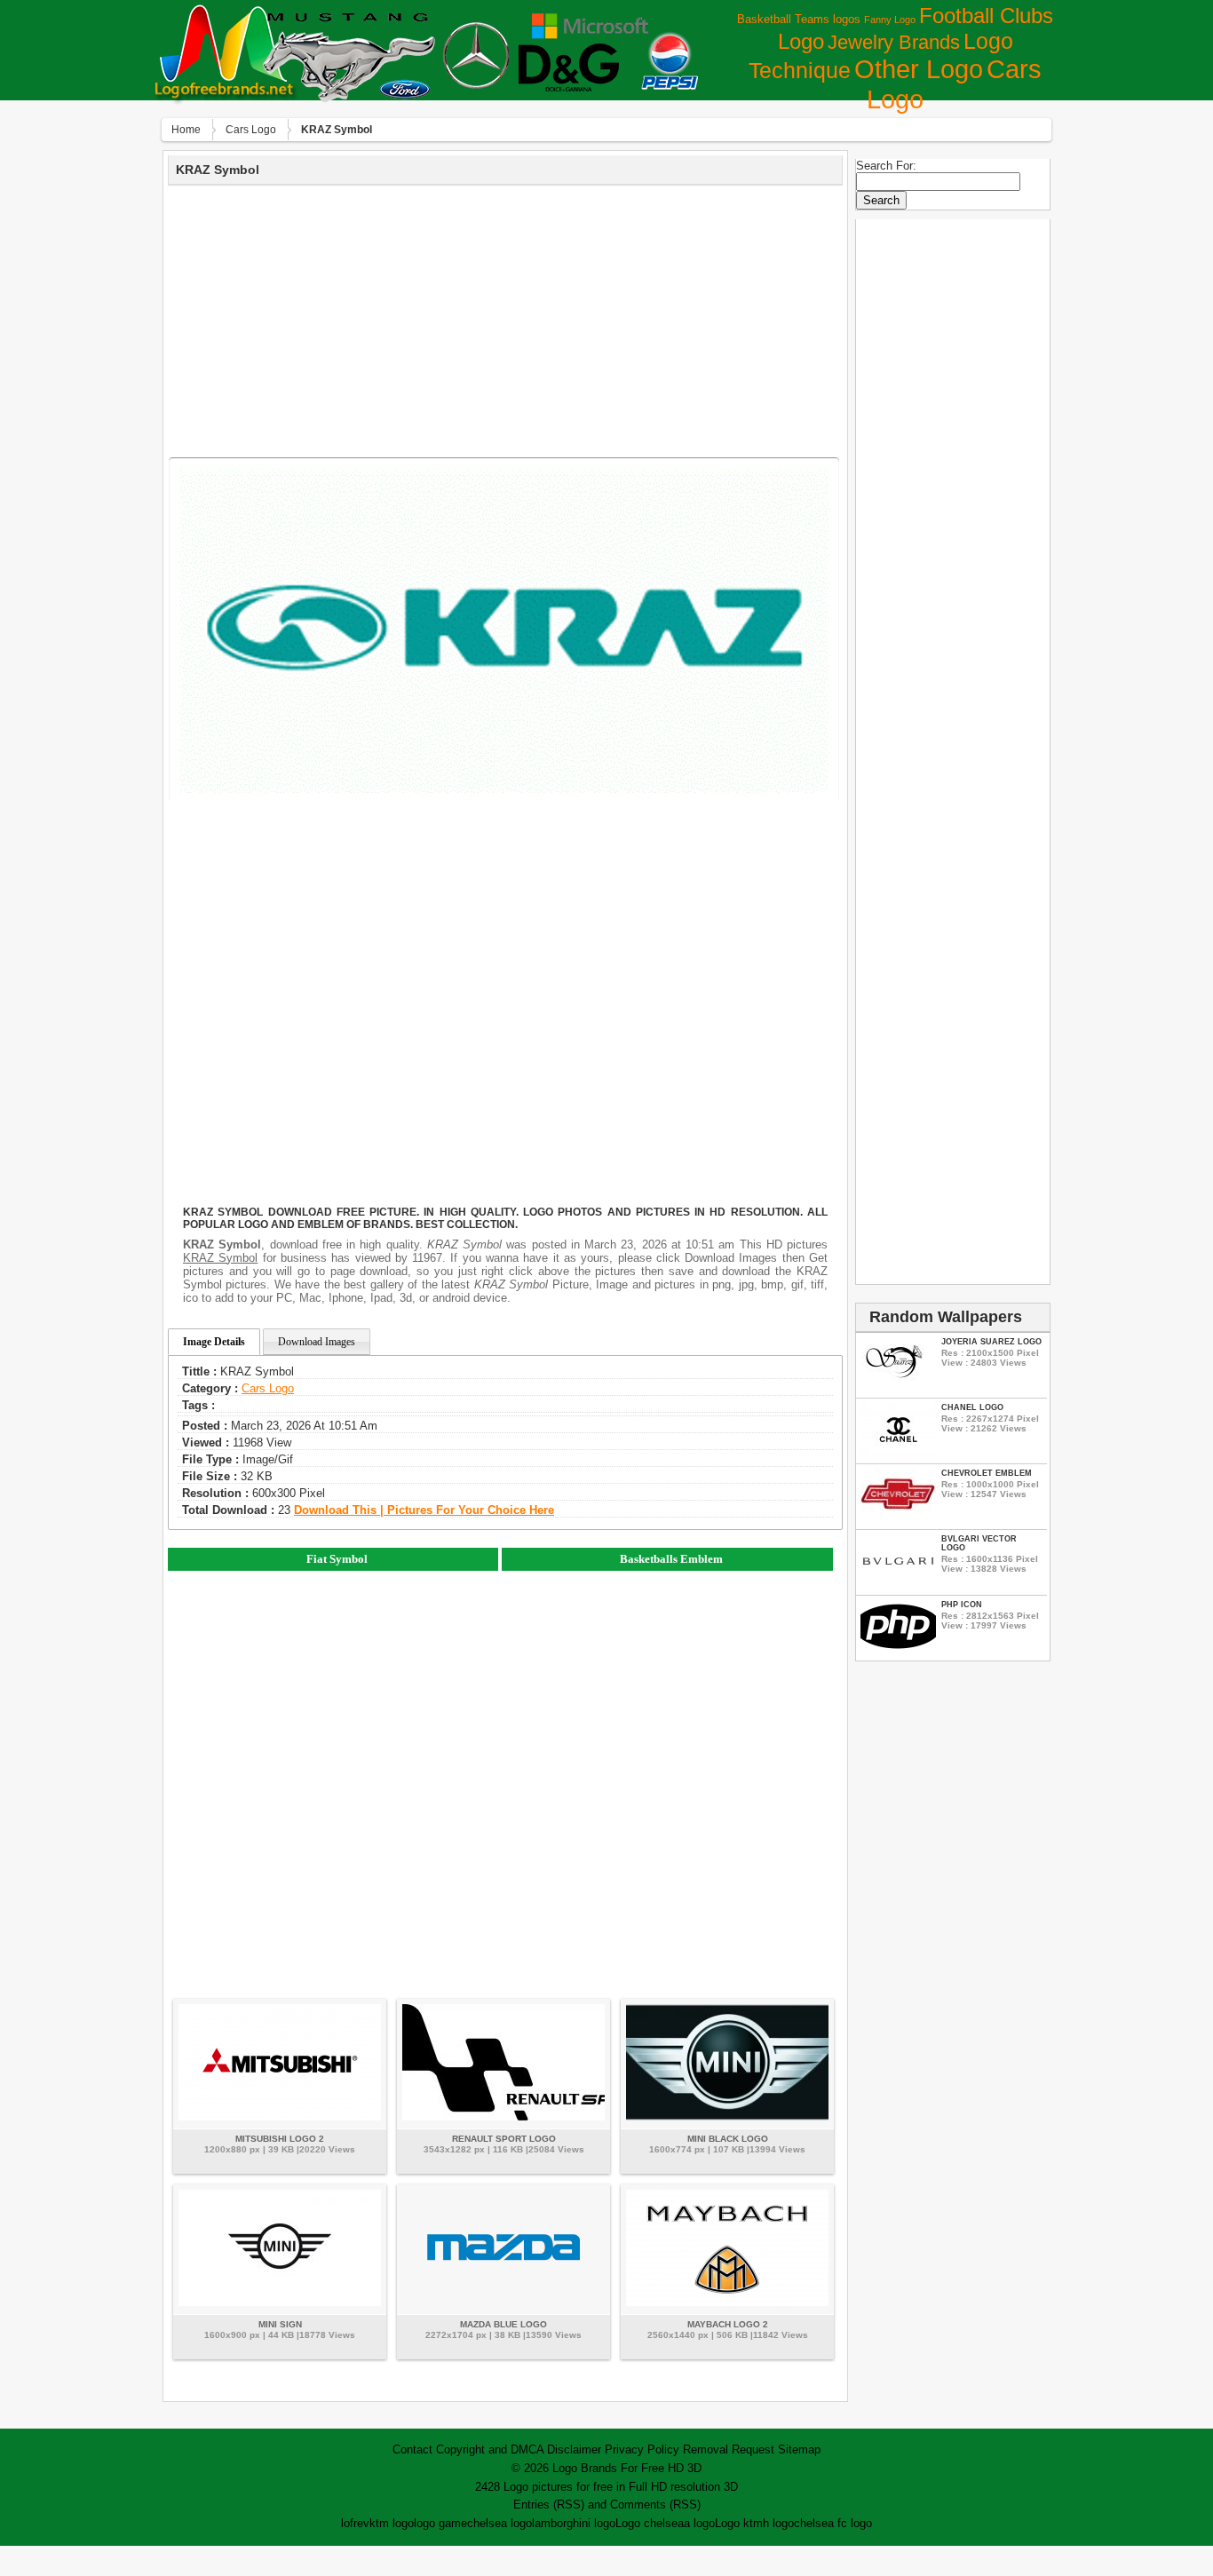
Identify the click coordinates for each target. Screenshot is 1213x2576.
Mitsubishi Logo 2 (280, 2139)
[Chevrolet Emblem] (898, 1518)
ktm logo (392, 2523)
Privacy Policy (642, 2449)
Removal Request (729, 2449)
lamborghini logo (574, 2523)
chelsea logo (499, 2523)
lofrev (355, 2523)
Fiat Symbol (337, 1559)
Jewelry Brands (894, 42)
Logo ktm (739, 2523)
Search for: (886, 166)
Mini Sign (280, 2324)
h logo (778, 2523)
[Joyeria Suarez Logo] (898, 1387)
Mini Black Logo (728, 2139)
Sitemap (799, 2449)
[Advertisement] (505, 319)
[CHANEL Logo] (898, 1452)
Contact (412, 2449)
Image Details (214, 1342)
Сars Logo (251, 130)
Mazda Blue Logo (503, 2324)
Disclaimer (574, 2449)
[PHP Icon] (898, 1649)
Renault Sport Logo (504, 2139)
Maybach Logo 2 (728, 2324)
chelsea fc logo (833, 2523)
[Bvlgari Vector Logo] (898, 1584)
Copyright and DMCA (490, 2449)
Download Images (317, 1342)
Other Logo (919, 69)
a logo (699, 2523)
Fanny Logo (890, 20)
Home (186, 130)
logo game (440, 2523)
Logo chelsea (650, 2523)
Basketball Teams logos (799, 19)
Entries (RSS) (549, 2505)
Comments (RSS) (655, 2505)
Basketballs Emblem (671, 1559)
